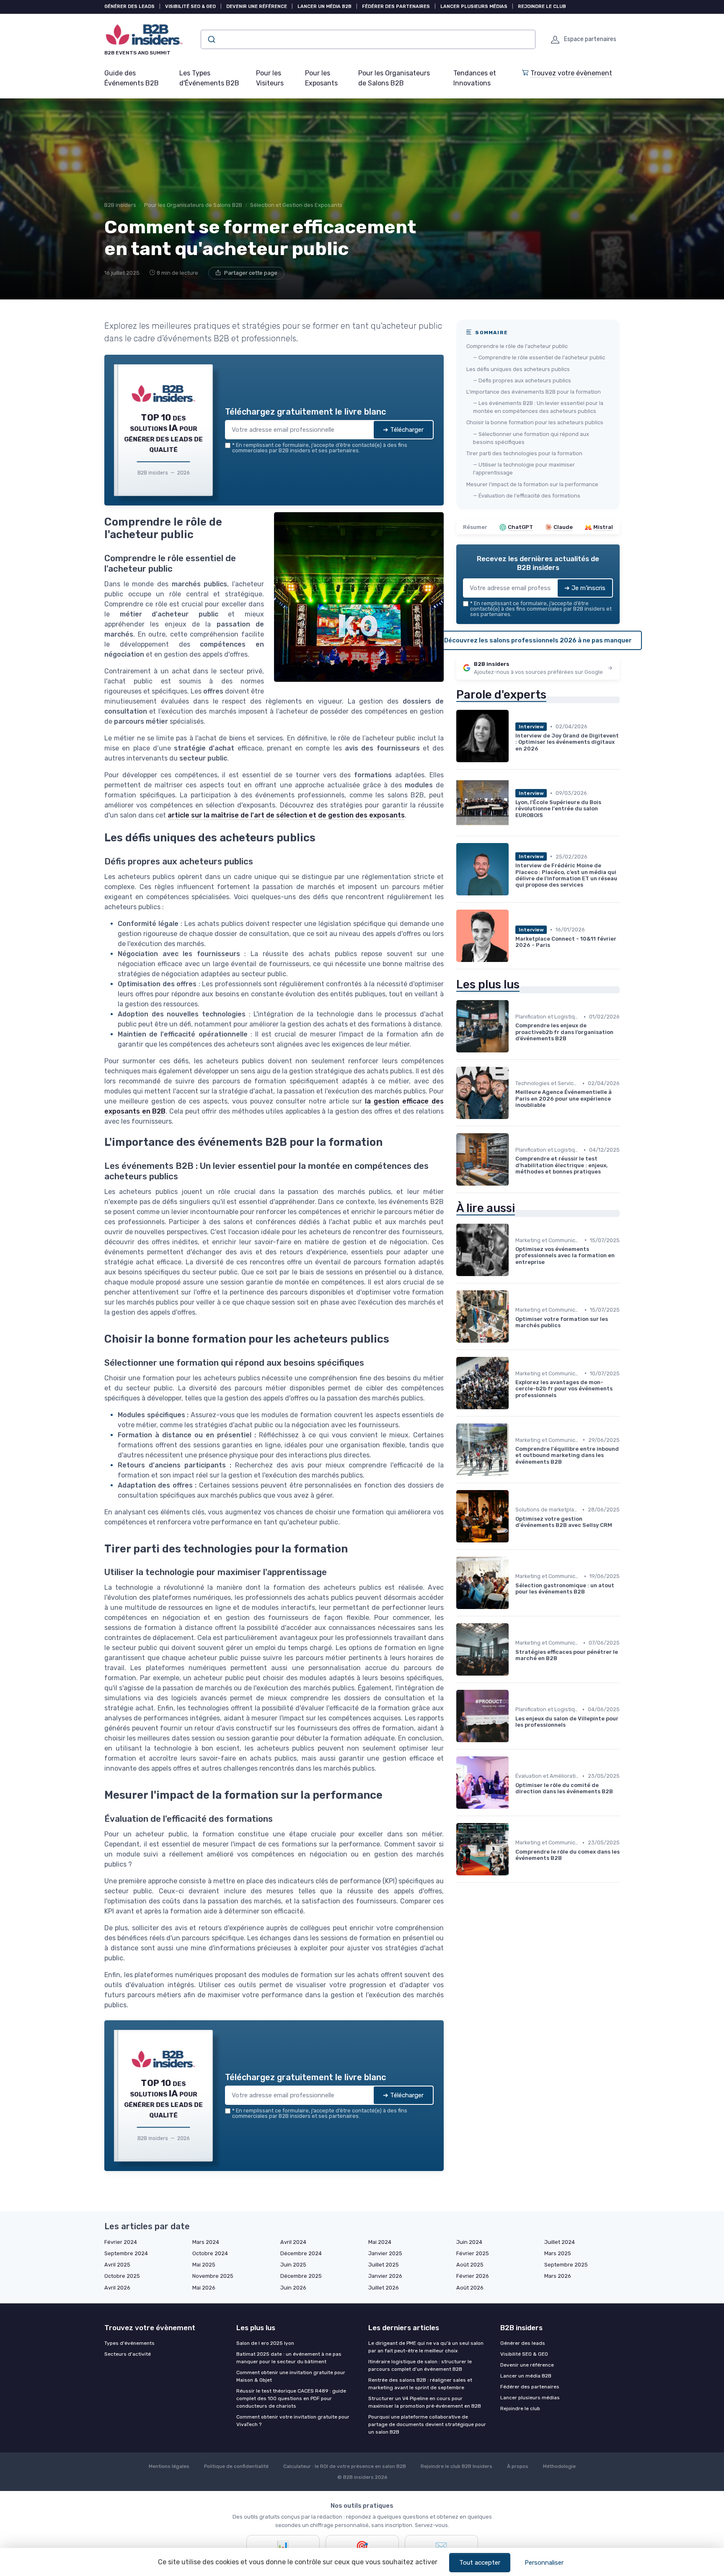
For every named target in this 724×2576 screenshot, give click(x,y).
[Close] (514, 1226)
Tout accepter (480, 2563)
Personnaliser (544, 2563)
